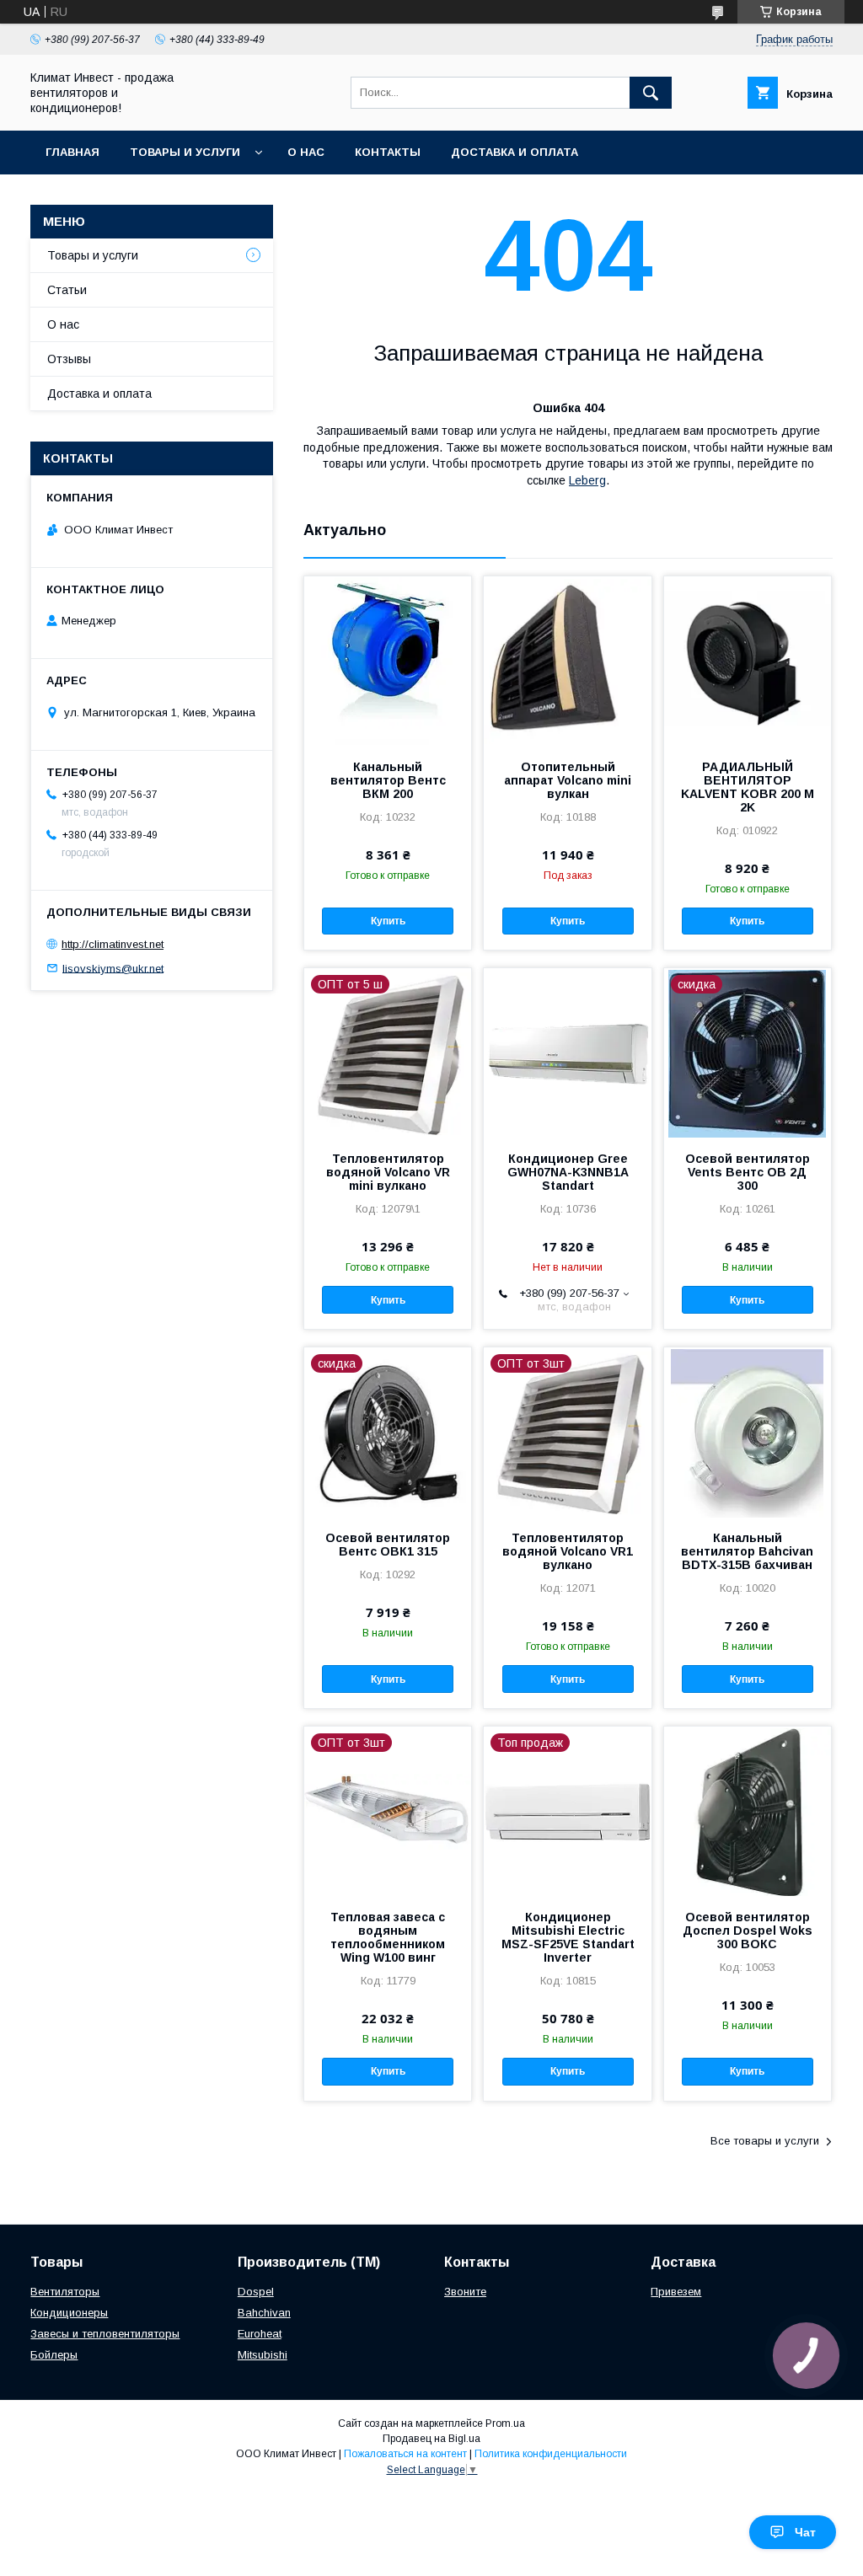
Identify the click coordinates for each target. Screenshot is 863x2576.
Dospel (256, 2292)
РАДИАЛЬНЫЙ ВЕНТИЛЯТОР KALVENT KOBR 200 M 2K (748, 787)
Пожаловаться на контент (405, 2454)
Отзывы (69, 359)
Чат (805, 2532)
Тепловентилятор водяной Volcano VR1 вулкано (568, 1551)
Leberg (587, 480)
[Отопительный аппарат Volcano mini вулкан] (567, 661)
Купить (388, 921)
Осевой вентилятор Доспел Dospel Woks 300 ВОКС (748, 1931)
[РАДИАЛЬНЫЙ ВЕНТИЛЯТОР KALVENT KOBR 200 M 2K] (748, 661)
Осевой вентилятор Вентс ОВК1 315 (388, 1545)
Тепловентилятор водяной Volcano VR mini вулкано (388, 1172)
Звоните (465, 2292)
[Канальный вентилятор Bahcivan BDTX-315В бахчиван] (748, 1432)
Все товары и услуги (765, 2141)
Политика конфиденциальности (551, 2454)
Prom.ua (505, 2423)
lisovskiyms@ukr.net (113, 968)
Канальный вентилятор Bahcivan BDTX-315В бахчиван (747, 1551)
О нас (306, 152)
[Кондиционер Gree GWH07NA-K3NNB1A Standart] (567, 1052)
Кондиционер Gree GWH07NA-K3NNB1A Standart (568, 1172)
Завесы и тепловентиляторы (105, 2334)
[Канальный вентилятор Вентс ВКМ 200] (388, 661)
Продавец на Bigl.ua (431, 2439)
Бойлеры (54, 2355)
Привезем (676, 2292)
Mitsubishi (263, 2355)
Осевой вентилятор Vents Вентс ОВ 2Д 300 (748, 1172)
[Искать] (651, 93)
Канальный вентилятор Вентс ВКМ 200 (388, 780)
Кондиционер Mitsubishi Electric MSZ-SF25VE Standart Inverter (568, 1937)
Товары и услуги (185, 152)
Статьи (67, 290)
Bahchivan (264, 2313)
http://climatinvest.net (113, 944)
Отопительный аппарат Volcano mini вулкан (568, 780)
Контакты (388, 152)
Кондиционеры (69, 2313)
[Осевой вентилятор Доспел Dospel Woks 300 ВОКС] (748, 1811)
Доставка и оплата (515, 152)
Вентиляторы (65, 2292)
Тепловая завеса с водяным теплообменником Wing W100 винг (388, 1937)
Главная (72, 152)
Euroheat (260, 2334)
